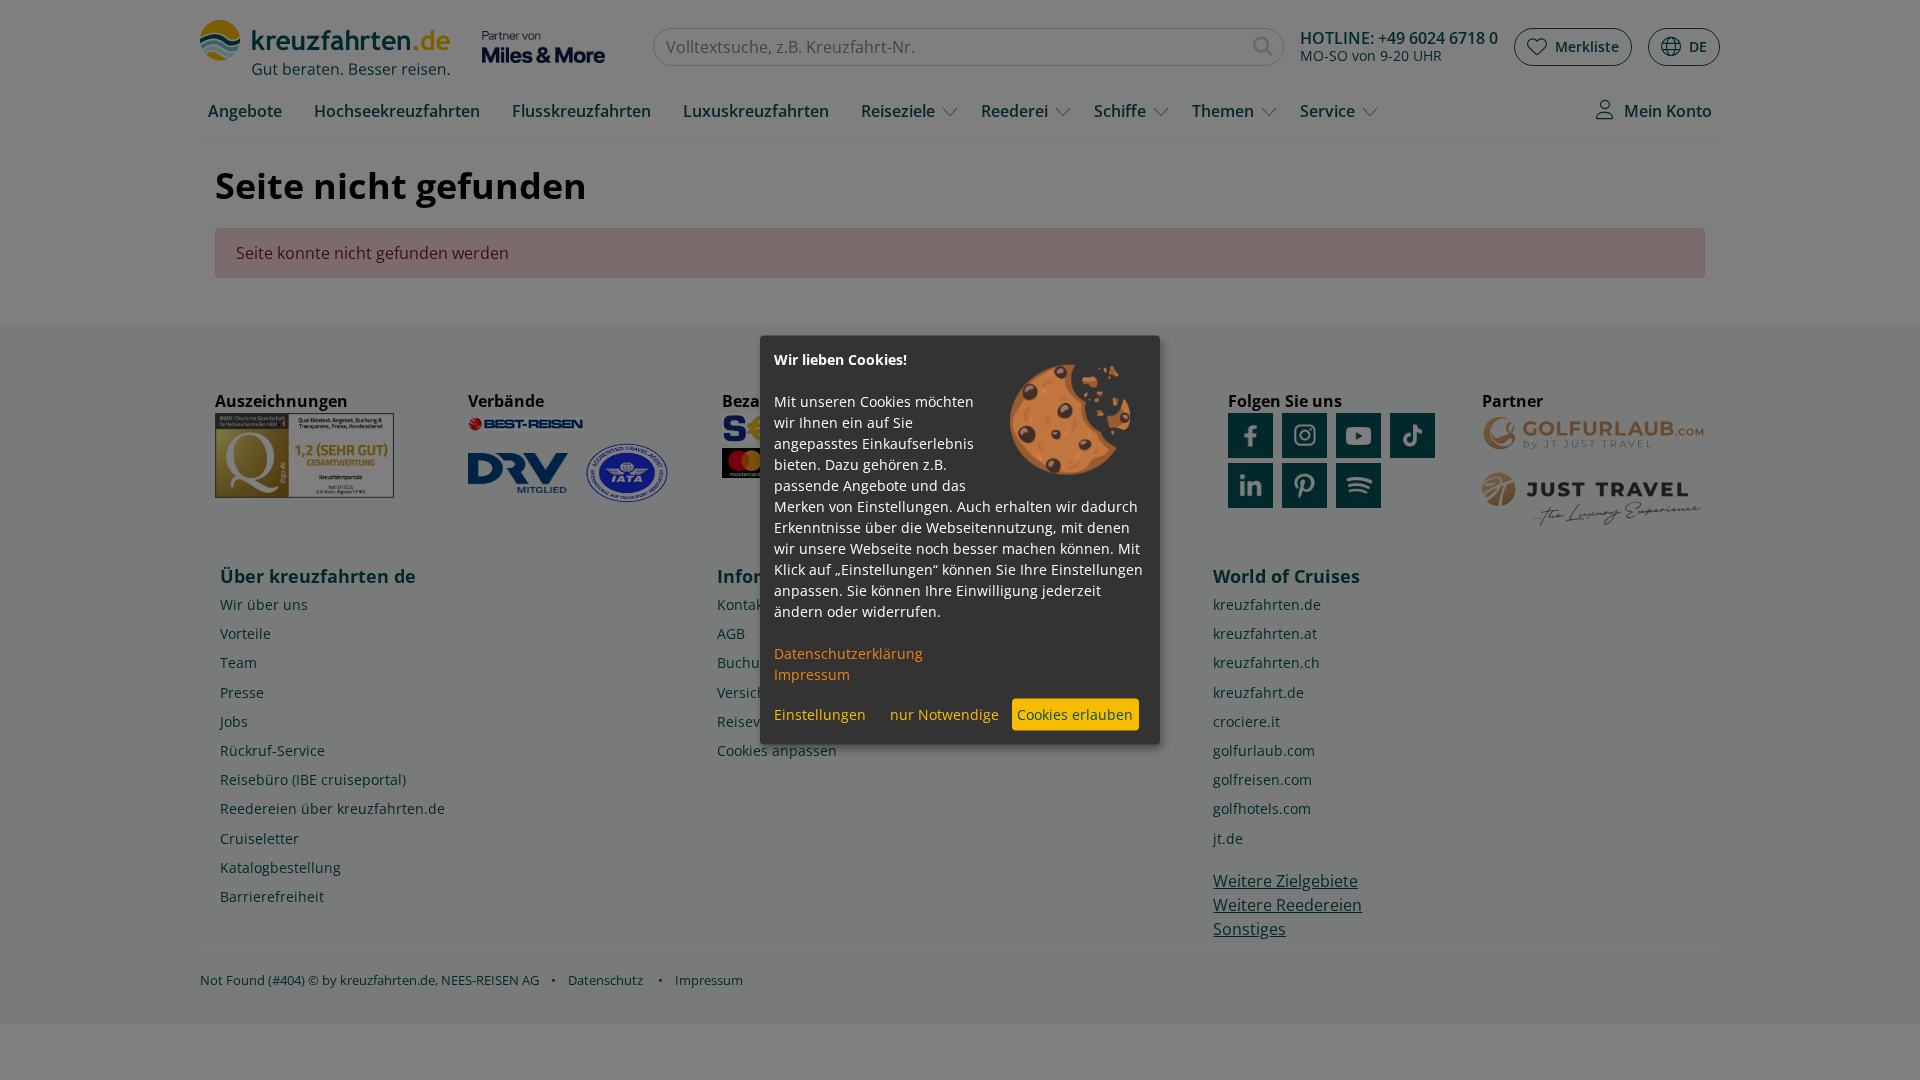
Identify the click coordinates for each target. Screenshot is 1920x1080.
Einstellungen (820, 714)
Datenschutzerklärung (848, 652)
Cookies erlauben (1075, 714)
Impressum (812, 673)
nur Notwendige (944, 714)
